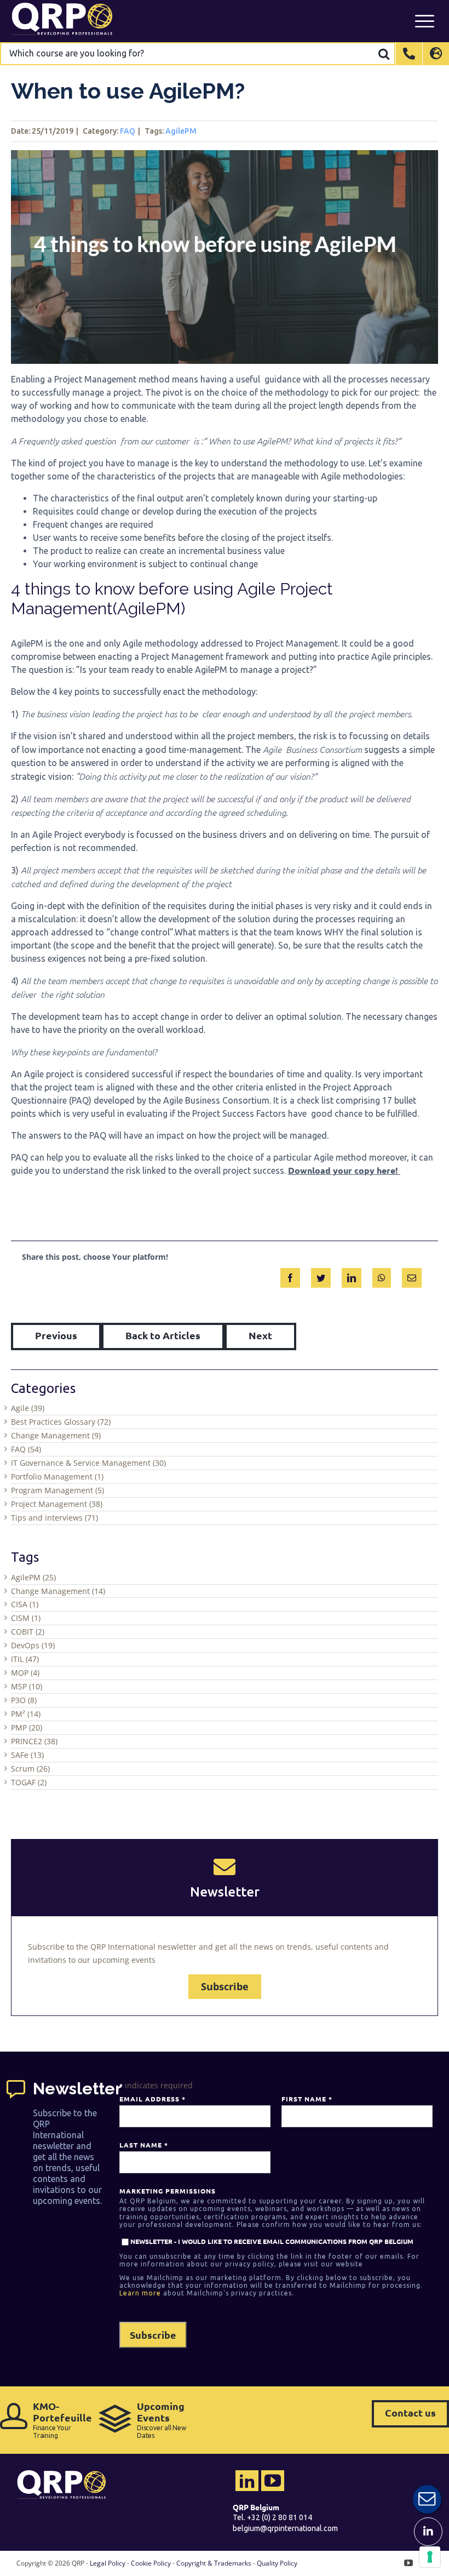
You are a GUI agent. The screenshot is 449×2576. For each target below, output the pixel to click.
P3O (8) (24, 1700)
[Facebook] (290, 1276)
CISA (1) (25, 1604)
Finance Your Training (60, 2420)
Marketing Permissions (168, 2191)
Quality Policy (277, 2563)
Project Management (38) (57, 1504)
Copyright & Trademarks (214, 2563)
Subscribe (225, 1986)
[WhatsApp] (382, 1276)
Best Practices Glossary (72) (61, 1422)
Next (260, 1335)
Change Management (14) (58, 1591)
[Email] (412, 1276)
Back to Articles (163, 1335)
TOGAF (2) (29, 1782)
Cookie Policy (151, 2563)
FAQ (128, 131)
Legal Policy (108, 2563)
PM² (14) (26, 1714)
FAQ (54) (26, 1449)
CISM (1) (26, 1618)
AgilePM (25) (33, 1577)
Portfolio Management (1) (57, 1477)
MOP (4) (25, 1673)
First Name (307, 2099)
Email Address (152, 2099)
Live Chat (427, 2499)
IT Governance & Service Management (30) (88, 1463)
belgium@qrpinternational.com (285, 2528)
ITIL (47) (25, 1659)
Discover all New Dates (162, 2420)
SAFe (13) (27, 1755)
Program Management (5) (57, 1490)
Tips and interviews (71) (54, 1518)
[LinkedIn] (352, 1276)
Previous (56, 1335)
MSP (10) (27, 1686)
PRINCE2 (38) (34, 1741)
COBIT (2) (28, 1632)
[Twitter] (321, 1276)
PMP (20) (27, 1727)
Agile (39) (28, 1408)
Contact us (410, 2412)
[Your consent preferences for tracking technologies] (430, 2557)
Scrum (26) (30, 1769)
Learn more (140, 2293)
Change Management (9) (56, 1435)
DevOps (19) (33, 1645)
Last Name (143, 2145)
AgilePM (181, 131)
